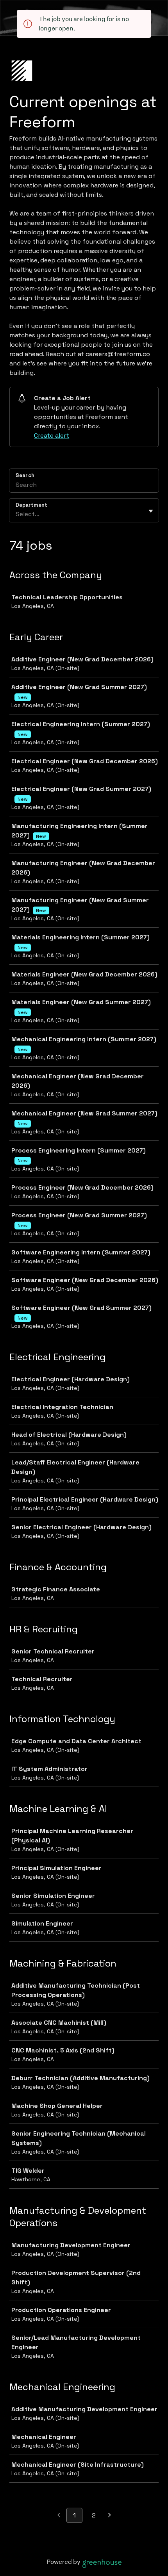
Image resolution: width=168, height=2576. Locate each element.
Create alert (52, 436)
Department (31, 505)
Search (25, 475)
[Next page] (110, 2516)
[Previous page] (59, 2516)
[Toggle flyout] (151, 511)
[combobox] (16, 514)
